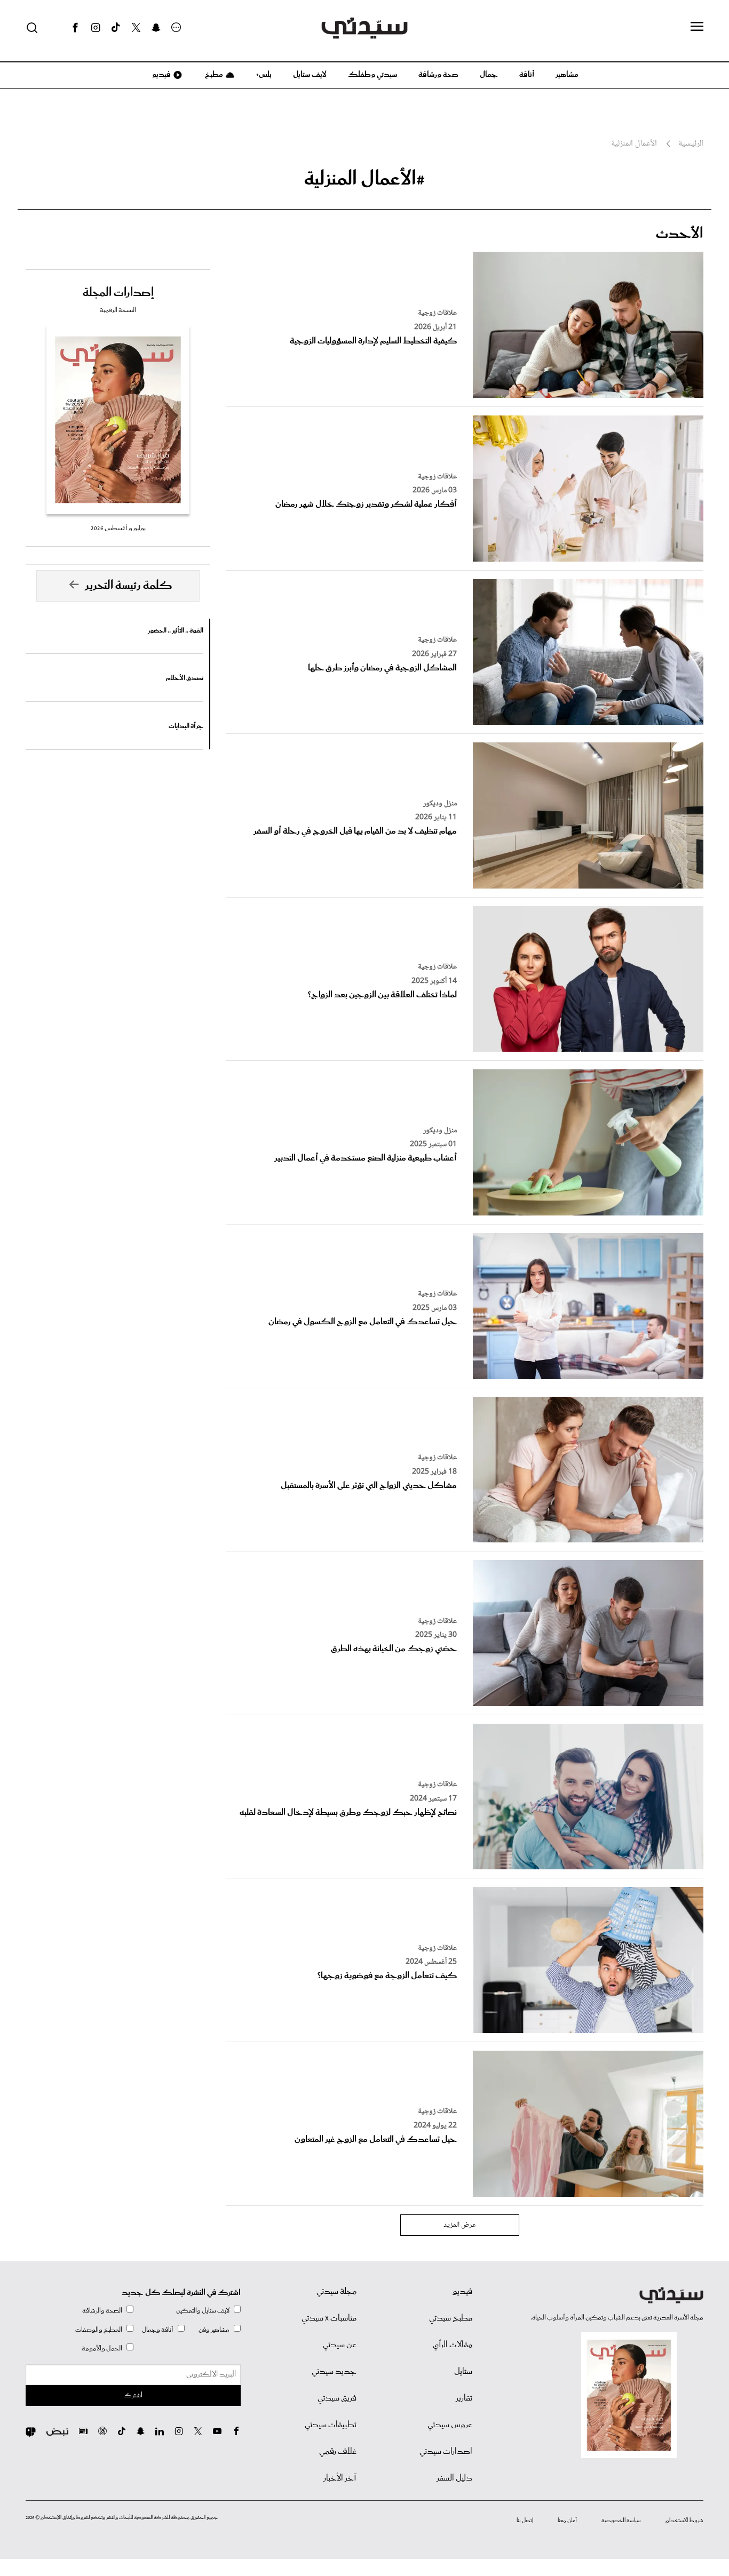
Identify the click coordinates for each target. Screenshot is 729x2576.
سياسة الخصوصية (621, 2521)
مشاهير (567, 75)
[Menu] (697, 27)
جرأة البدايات (186, 726)
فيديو (161, 75)
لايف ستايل (310, 75)
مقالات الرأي (453, 2345)
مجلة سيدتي (336, 2292)
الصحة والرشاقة (102, 2311)
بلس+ (264, 75)
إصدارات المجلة (118, 293)
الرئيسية (691, 144)
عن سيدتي (340, 2345)
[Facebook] (75, 28)
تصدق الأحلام (185, 678)
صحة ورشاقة (438, 75)
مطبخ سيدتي (451, 2318)
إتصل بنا (525, 2521)
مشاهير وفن (214, 2330)
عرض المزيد (460, 2225)
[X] (136, 28)
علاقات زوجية (437, 313)
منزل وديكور (440, 804)
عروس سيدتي (450, 2425)
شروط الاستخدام (684, 2521)
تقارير (464, 2398)
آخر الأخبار (340, 2478)
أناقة (527, 75)
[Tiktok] (116, 28)
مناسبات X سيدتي (329, 2318)
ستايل (463, 2372)
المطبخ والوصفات (99, 2330)
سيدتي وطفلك (373, 75)
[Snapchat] (156, 28)
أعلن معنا (567, 2521)
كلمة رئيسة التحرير (129, 586)
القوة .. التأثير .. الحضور (176, 631)
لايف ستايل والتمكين (203, 2311)
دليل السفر (454, 2478)
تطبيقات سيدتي (331, 2425)
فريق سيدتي (337, 2398)
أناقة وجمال (158, 2330)
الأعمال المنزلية (634, 144)
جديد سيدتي (334, 2372)
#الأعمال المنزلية (364, 179)
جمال (489, 75)
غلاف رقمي (338, 2452)
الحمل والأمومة (102, 2349)
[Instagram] (96, 28)
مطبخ (213, 75)
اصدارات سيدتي (446, 2452)
